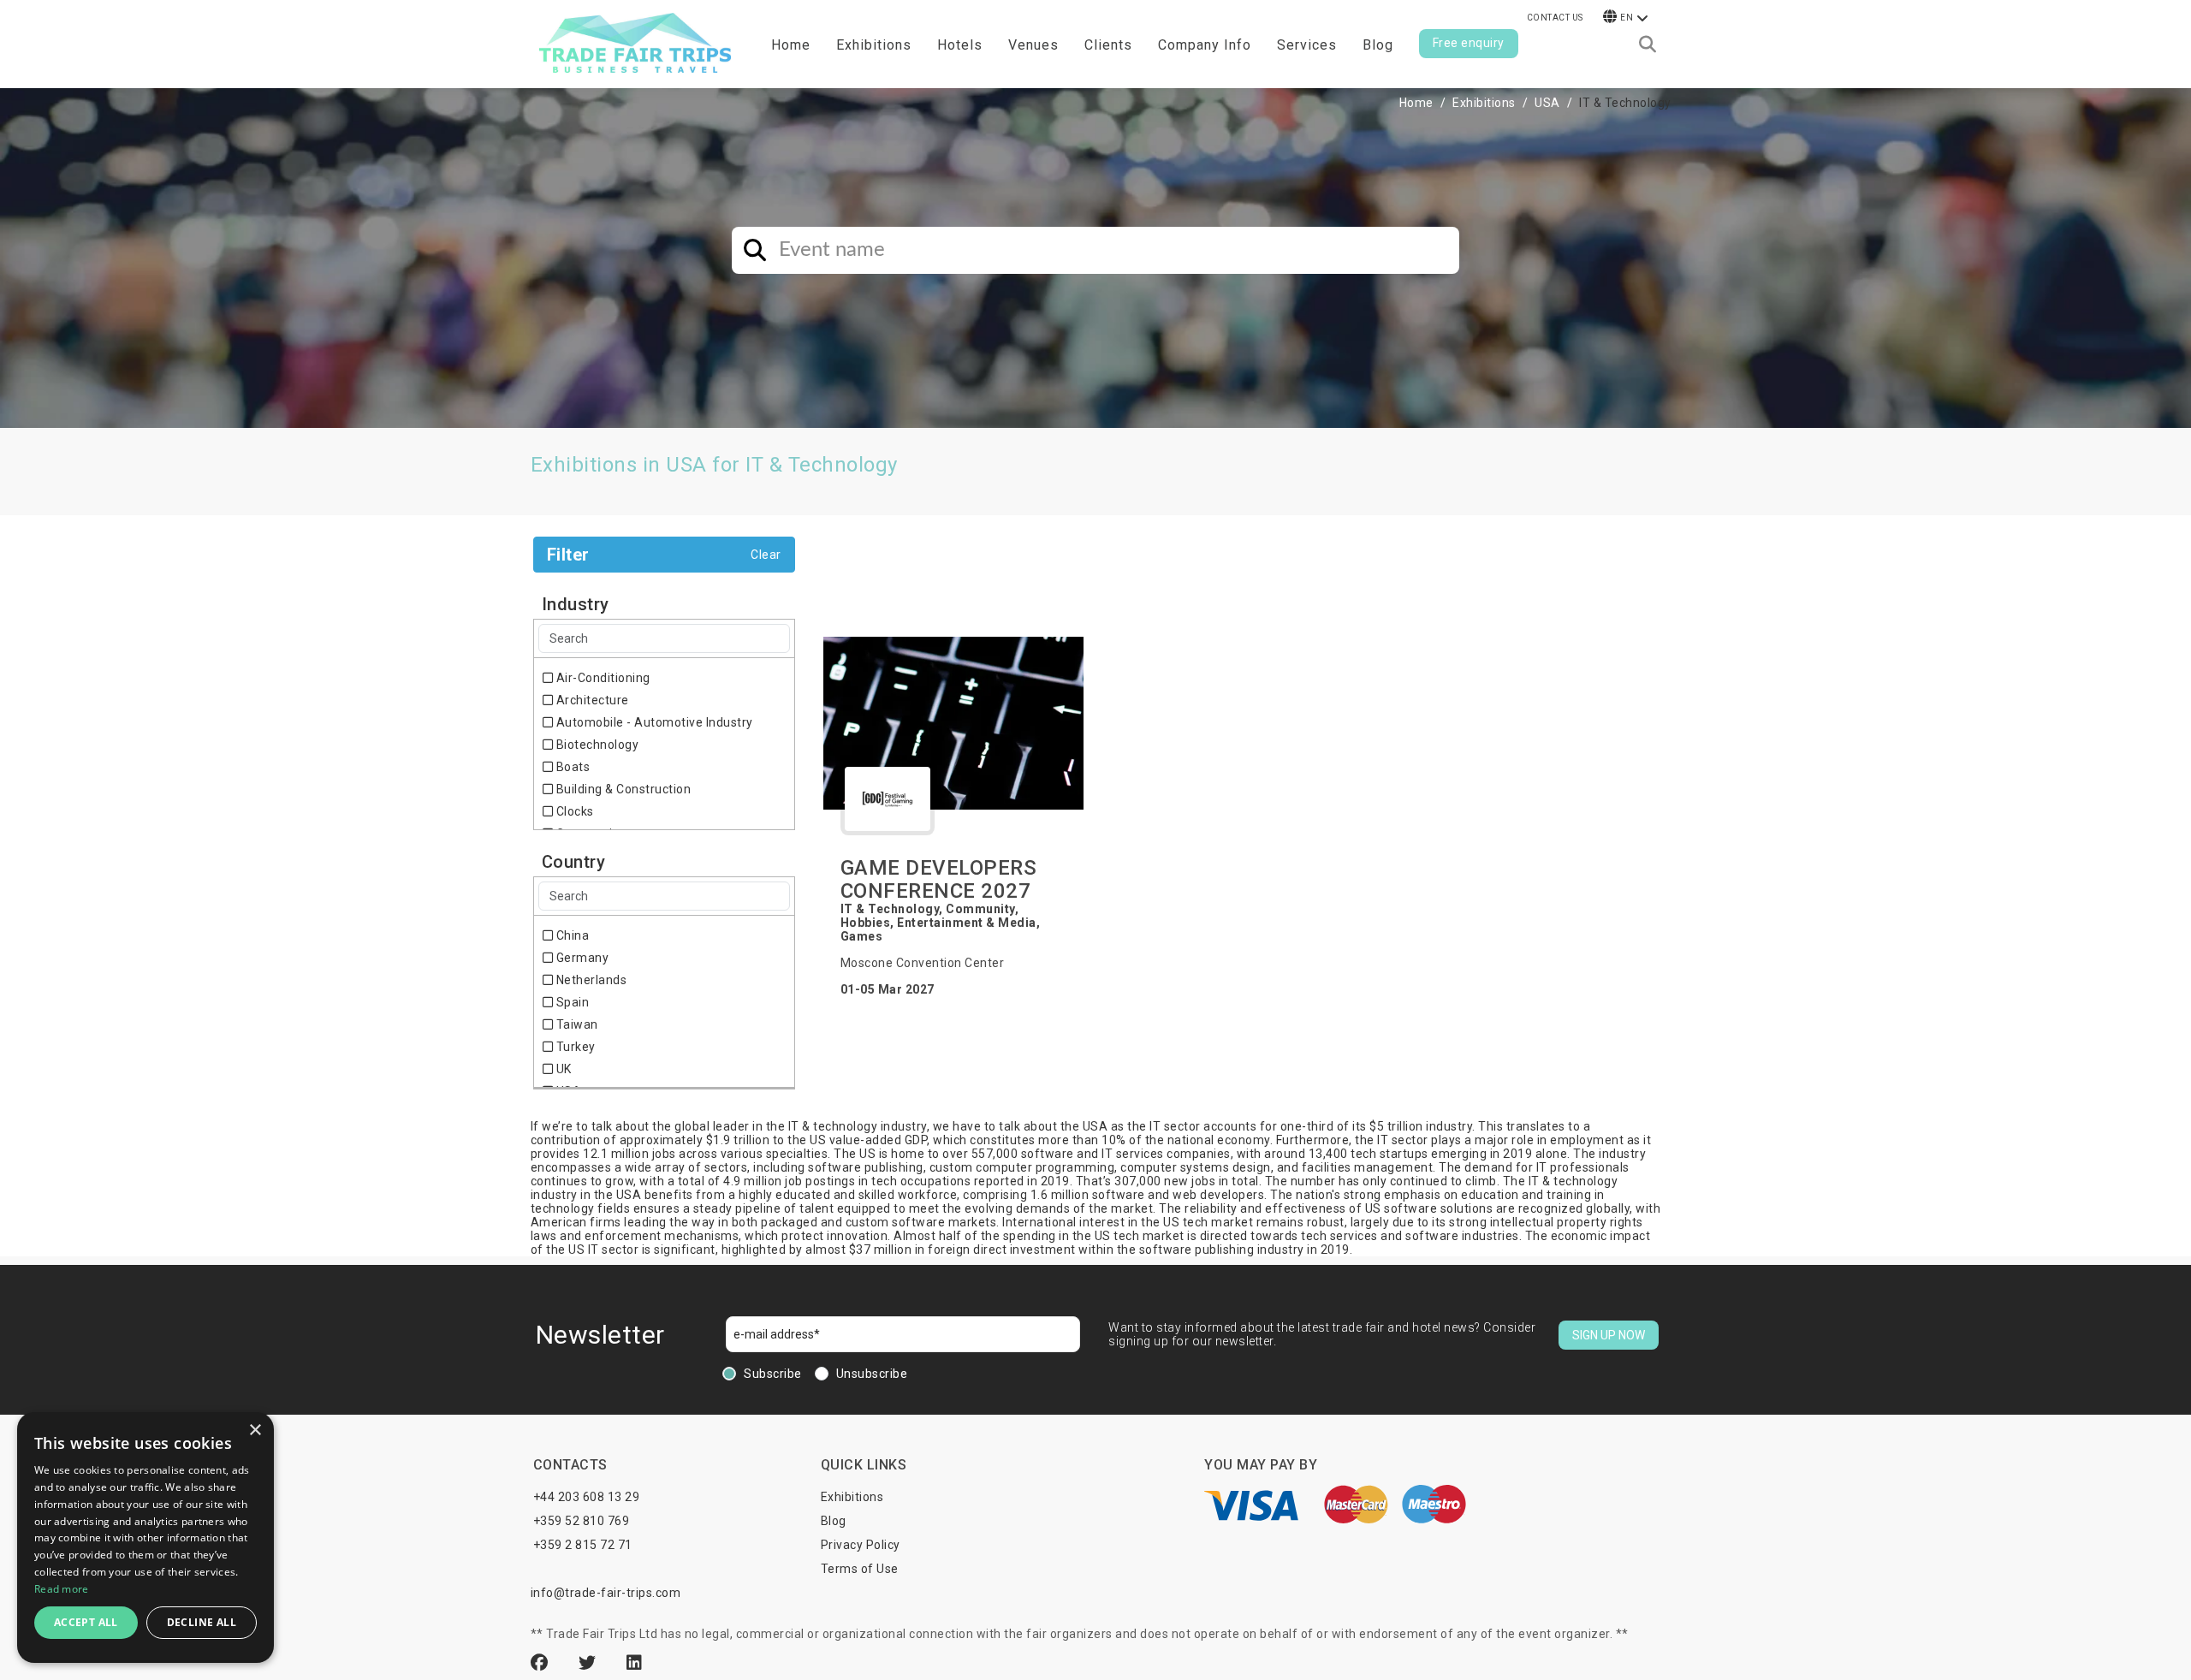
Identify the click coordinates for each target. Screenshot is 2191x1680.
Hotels (960, 45)
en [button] (1627, 18)
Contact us (1555, 18)
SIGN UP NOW (1609, 1335)
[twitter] (590, 1663)
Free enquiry (1469, 43)
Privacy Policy (861, 1545)
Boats (571, 767)
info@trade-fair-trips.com (606, 1593)
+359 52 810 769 (582, 1521)
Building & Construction (622, 789)
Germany (581, 958)
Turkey (574, 1047)
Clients (1108, 45)
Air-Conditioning (602, 678)
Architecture (591, 700)
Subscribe (773, 1374)
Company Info (1205, 45)
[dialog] (145, 1538)
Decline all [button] (202, 1622)
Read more (62, 1589)
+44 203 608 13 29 (587, 1497)
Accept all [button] (86, 1622)
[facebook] (542, 1663)
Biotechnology (596, 745)
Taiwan (576, 1024)
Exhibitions (1484, 103)
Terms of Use (860, 1569)
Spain (571, 1002)
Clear (766, 555)
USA (1547, 103)
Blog (1378, 45)
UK (562, 1069)
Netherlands (590, 980)
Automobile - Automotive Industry (653, 722)
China (571, 935)
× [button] (255, 1431)
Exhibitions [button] (874, 45)
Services (1307, 45)
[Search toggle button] (1648, 45)
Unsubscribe (872, 1374)
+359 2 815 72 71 (583, 1545)
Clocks (573, 811)
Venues (1033, 45)
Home (791, 45)
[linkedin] (635, 1663)
